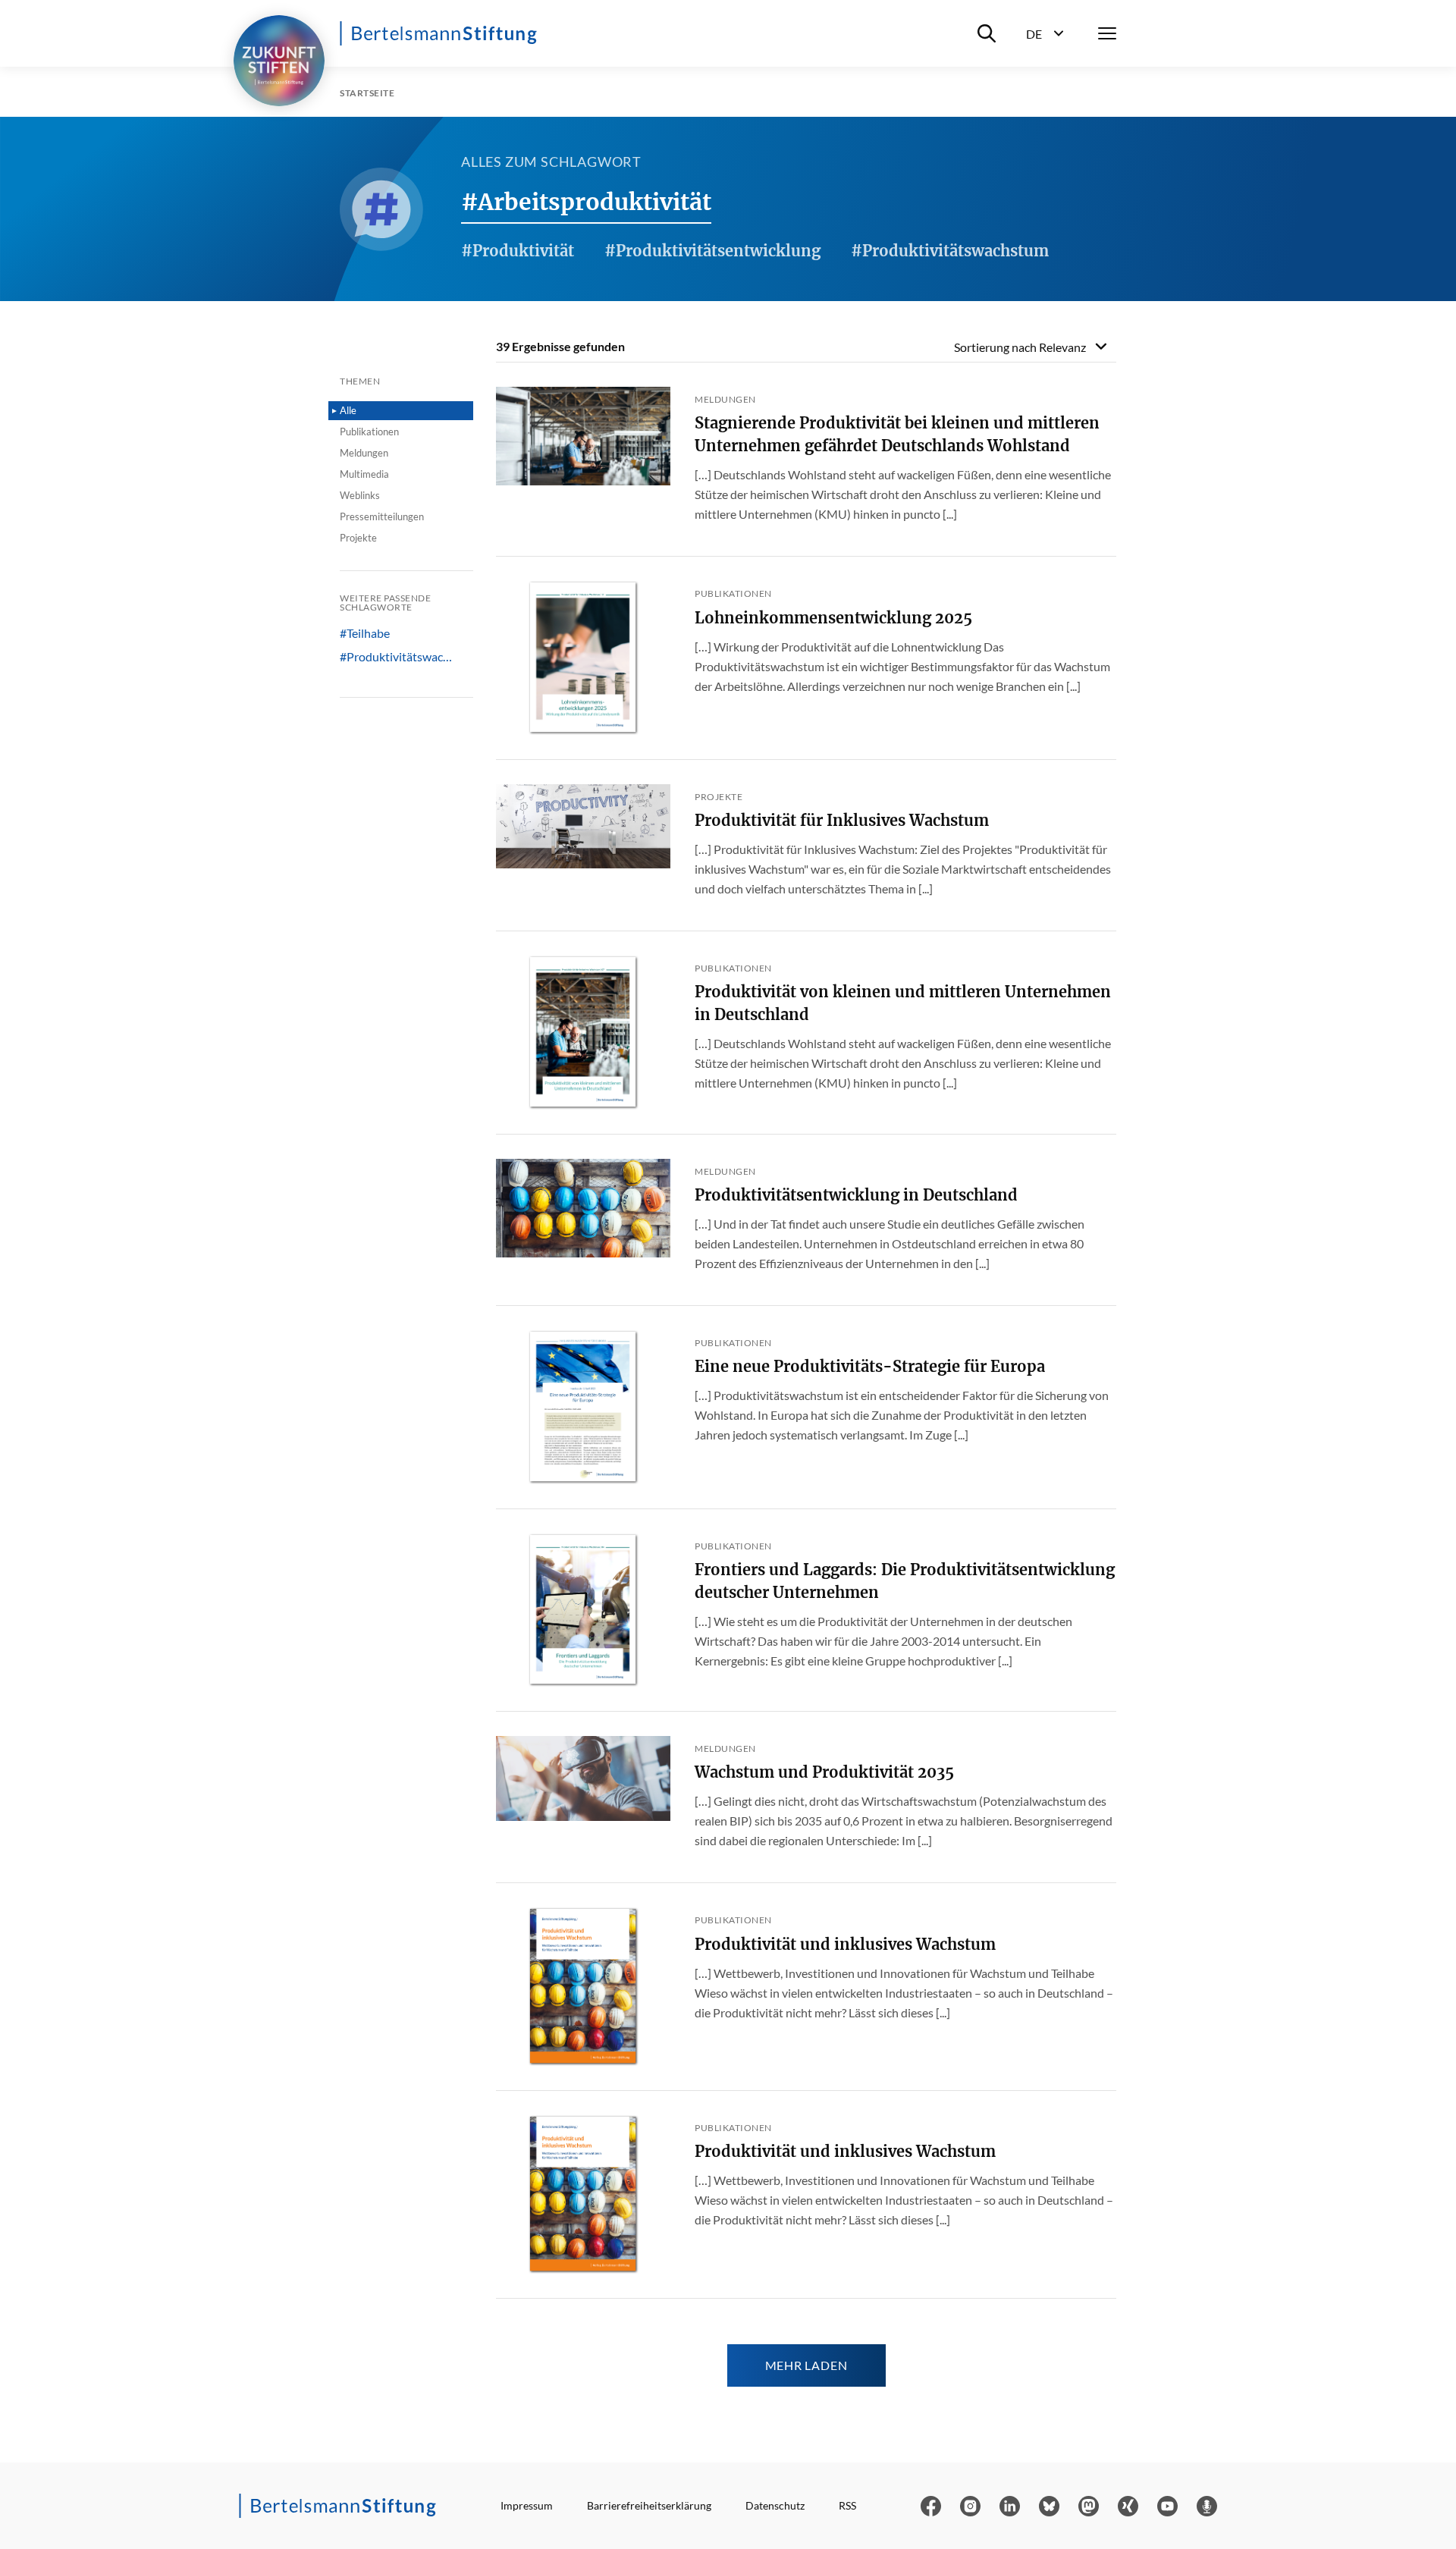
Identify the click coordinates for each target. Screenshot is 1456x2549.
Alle (348, 410)
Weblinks (360, 495)
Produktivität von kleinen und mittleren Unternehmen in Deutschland (903, 1003)
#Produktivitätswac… (396, 657)
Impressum (527, 2505)
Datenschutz (775, 2505)
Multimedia (364, 474)
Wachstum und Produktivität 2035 (824, 1772)
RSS (847, 2505)
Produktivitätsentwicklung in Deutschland (856, 1195)
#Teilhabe (365, 633)
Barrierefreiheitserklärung (649, 2505)
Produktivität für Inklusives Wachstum (842, 820)
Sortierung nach (1020, 347)
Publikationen (369, 432)
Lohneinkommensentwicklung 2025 (833, 618)
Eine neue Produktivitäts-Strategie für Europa (870, 1366)
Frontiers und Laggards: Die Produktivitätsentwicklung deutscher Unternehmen (905, 1581)
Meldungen (364, 453)
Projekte (358, 538)
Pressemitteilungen (382, 516)
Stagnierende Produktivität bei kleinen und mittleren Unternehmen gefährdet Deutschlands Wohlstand (897, 434)
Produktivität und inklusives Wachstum (845, 1944)
